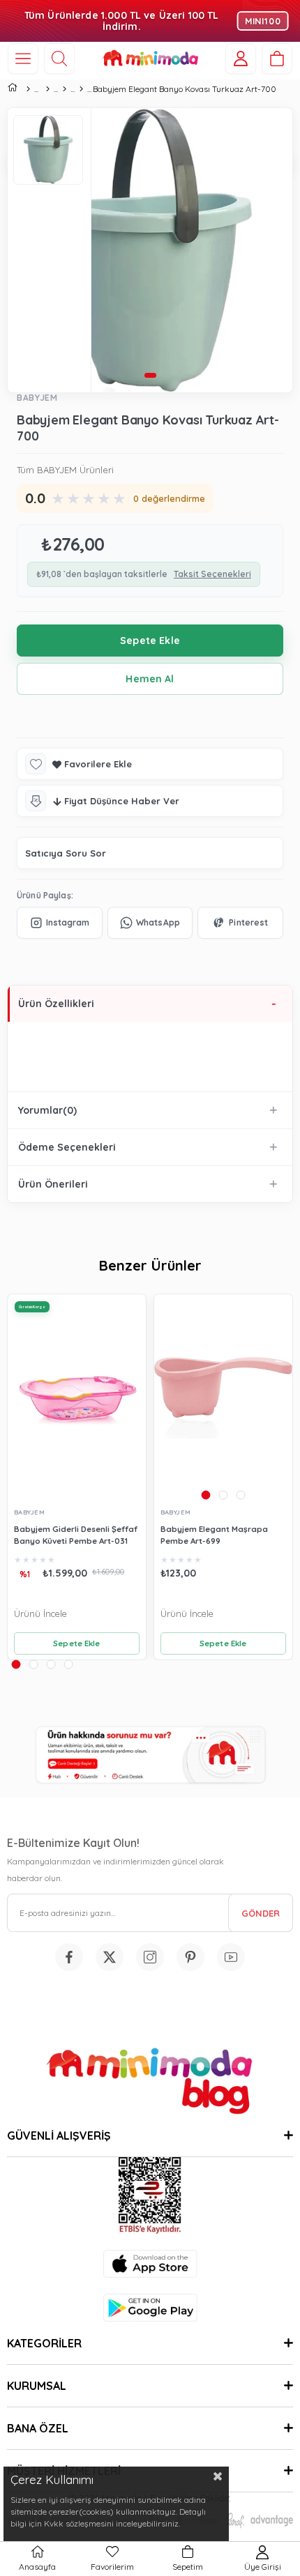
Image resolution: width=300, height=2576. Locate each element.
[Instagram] (60, 923)
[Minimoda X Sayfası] (110, 1957)
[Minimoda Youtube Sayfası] (231, 1957)
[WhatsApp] (150, 923)
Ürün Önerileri (53, 1184)
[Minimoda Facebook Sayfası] (69, 1957)
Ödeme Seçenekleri (67, 1147)
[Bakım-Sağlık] (47, 89)
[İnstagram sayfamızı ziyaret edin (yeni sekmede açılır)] (150, 1957)
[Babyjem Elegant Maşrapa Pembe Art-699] (223, 1398)
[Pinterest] (240, 923)
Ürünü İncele (40, 1613)
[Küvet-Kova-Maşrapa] (81, 89)
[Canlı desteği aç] (150, 1755)
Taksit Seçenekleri (212, 574)
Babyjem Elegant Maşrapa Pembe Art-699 (214, 1535)
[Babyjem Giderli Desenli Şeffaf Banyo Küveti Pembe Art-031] (77, 1397)
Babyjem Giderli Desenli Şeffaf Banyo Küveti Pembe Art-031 (76, 1535)
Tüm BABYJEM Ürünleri (65, 470)
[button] (150, 375)
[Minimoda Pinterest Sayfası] (190, 1957)
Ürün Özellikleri (56, 1004)
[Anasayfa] (28, 89)
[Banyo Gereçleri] (64, 89)
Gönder (261, 1913)
